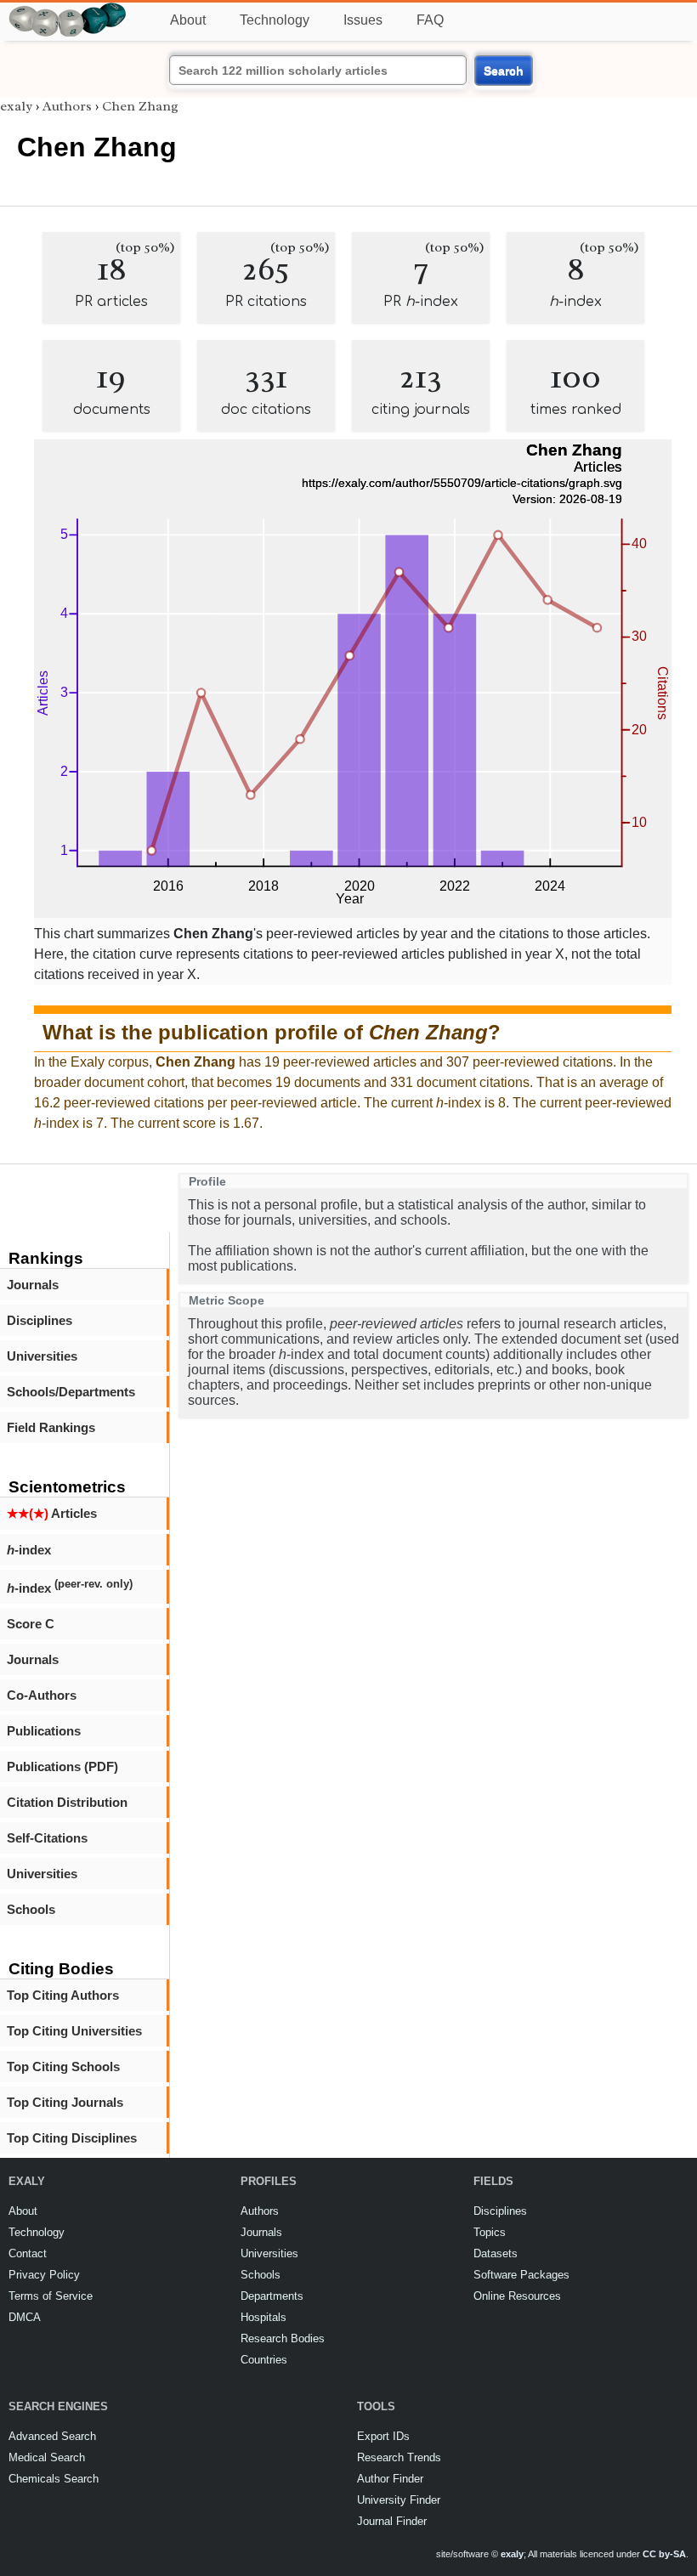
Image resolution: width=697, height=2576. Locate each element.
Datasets (496, 2253)
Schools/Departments (71, 1392)
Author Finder (390, 2479)
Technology (275, 20)
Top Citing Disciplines (72, 2138)
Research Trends (399, 2457)
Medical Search (47, 2457)
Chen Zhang (140, 106)
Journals (33, 1285)
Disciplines (40, 1320)
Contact (28, 2253)
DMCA (25, 2317)
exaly (16, 106)
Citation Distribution (67, 1802)
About (188, 20)
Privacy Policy (44, 2275)
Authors (67, 106)
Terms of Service (51, 2296)
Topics (490, 2232)
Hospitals (263, 2317)
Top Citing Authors (63, 1995)
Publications (44, 1731)
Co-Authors (42, 1695)
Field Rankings (51, 1427)
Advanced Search (52, 2436)
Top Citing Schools (63, 2066)
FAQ (430, 20)
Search (504, 71)
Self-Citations (47, 1838)
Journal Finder (392, 2521)
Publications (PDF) (62, 1766)
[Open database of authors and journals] (68, 10)
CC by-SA (664, 2554)
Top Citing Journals (65, 2102)
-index (29, 1550)
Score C (31, 1624)
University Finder (399, 2500)
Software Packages (521, 2275)
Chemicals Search (54, 2479)
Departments (272, 2296)
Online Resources (517, 2296)
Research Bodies (283, 2338)
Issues (363, 20)
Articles (52, 1513)
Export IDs (383, 2436)
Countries (264, 2360)
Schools (31, 1909)
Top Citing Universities (74, 2031)
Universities (42, 1356)
